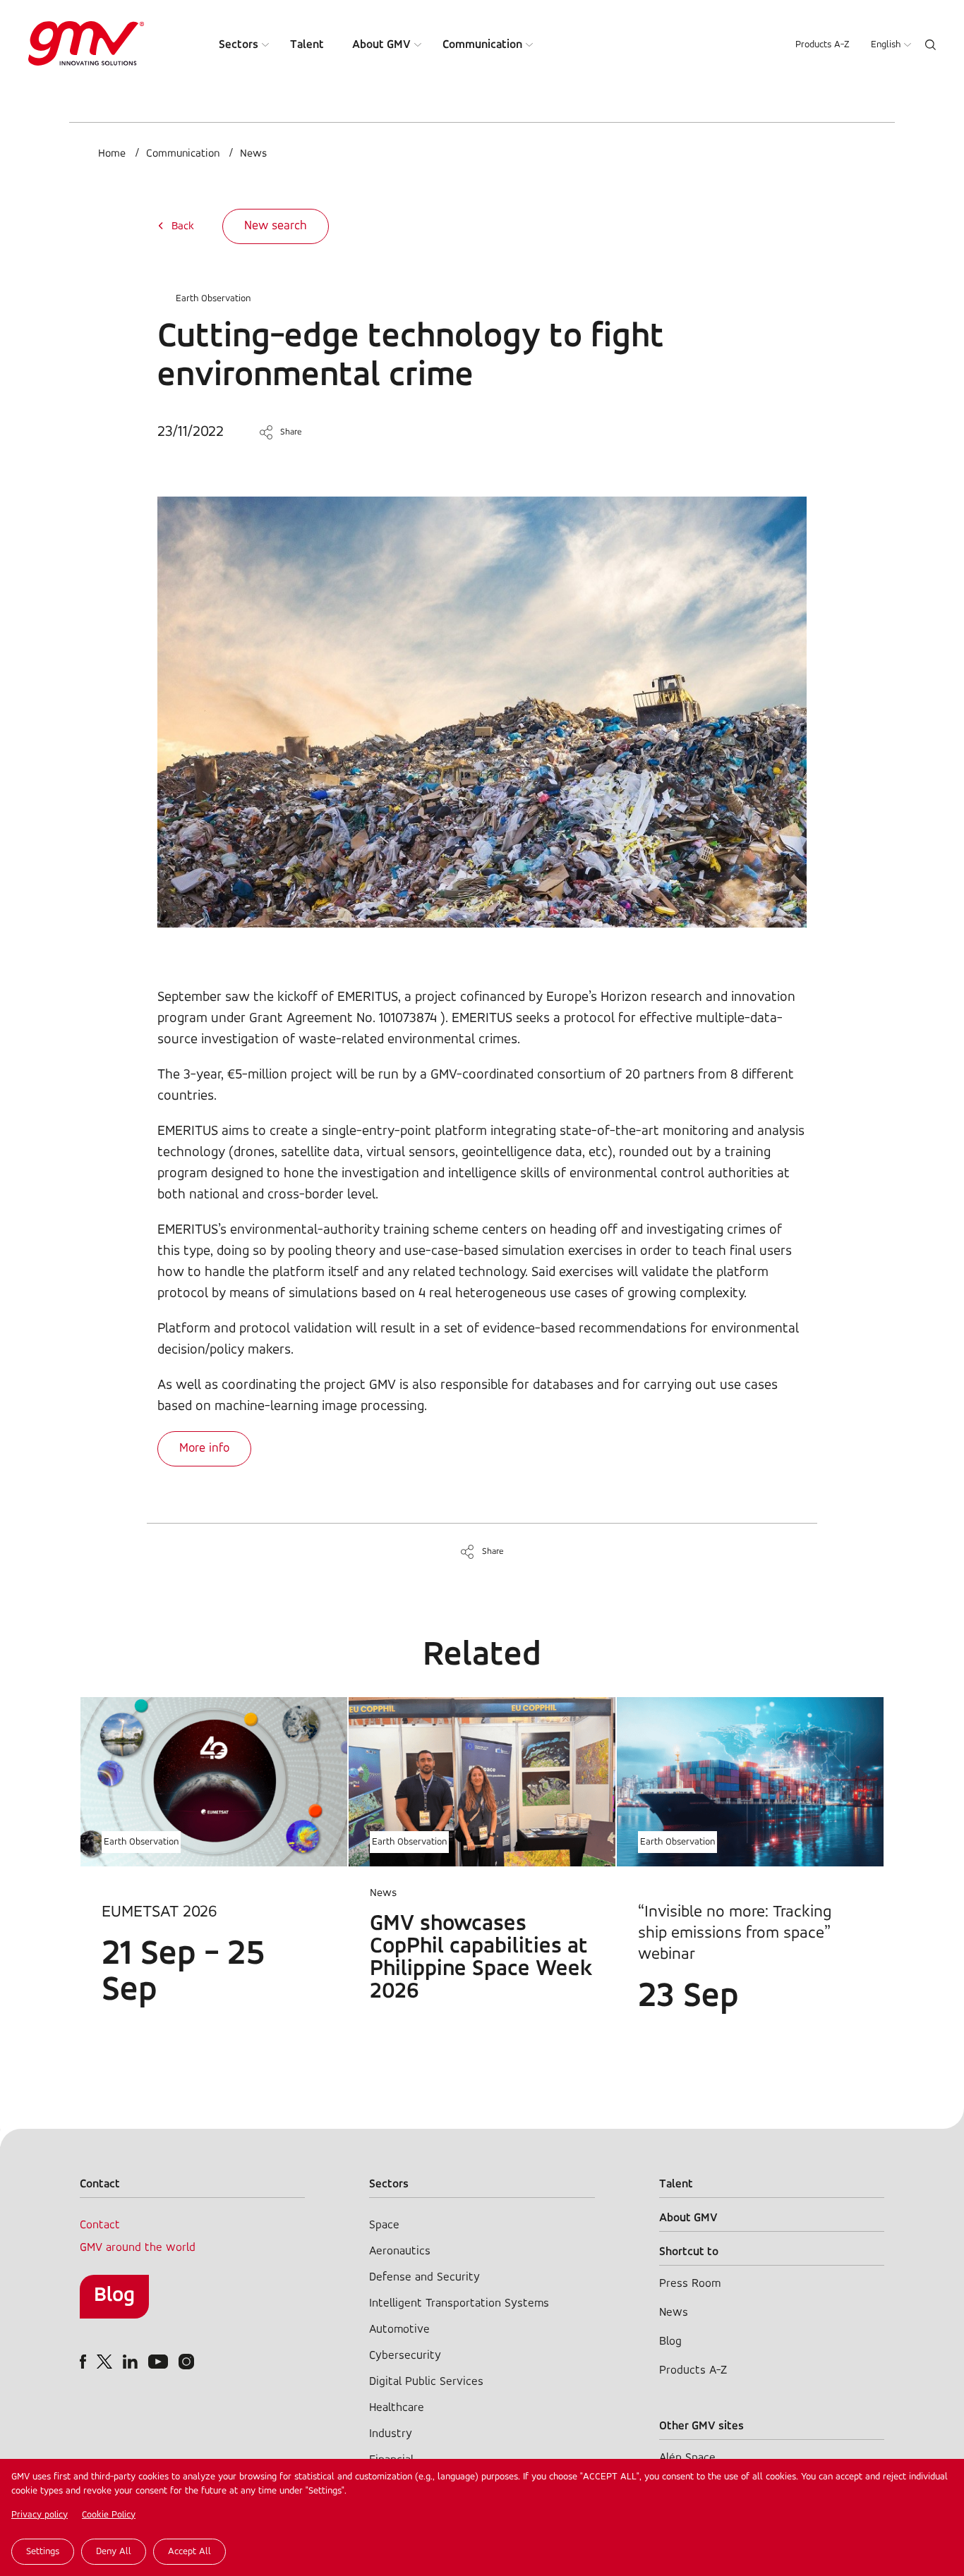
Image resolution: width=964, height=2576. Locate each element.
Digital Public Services (426, 2382)
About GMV (381, 45)
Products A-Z (823, 45)
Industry (391, 2434)
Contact (100, 2225)
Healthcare (397, 2408)
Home (112, 154)
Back (183, 226)
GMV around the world (138, 2248)
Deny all (114, 2552)
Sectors (239, 45)
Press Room (690, 2284)
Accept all (189, 2552)
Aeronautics (400, 2251)
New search (276, 226)
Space (384, 2225)
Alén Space (687, 2458)
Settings (43, 2552)
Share (291, 432)
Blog (114, 2296)
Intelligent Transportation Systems (459, 2303)
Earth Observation (213, 299)
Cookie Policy (109, 2515)
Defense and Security (424, 2277)
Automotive (399, 2329)
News (253, 154)
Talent (307, 45)
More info (204, 1449)
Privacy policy (40, 2515)
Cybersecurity (405, 2356)
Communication (482, 45)
